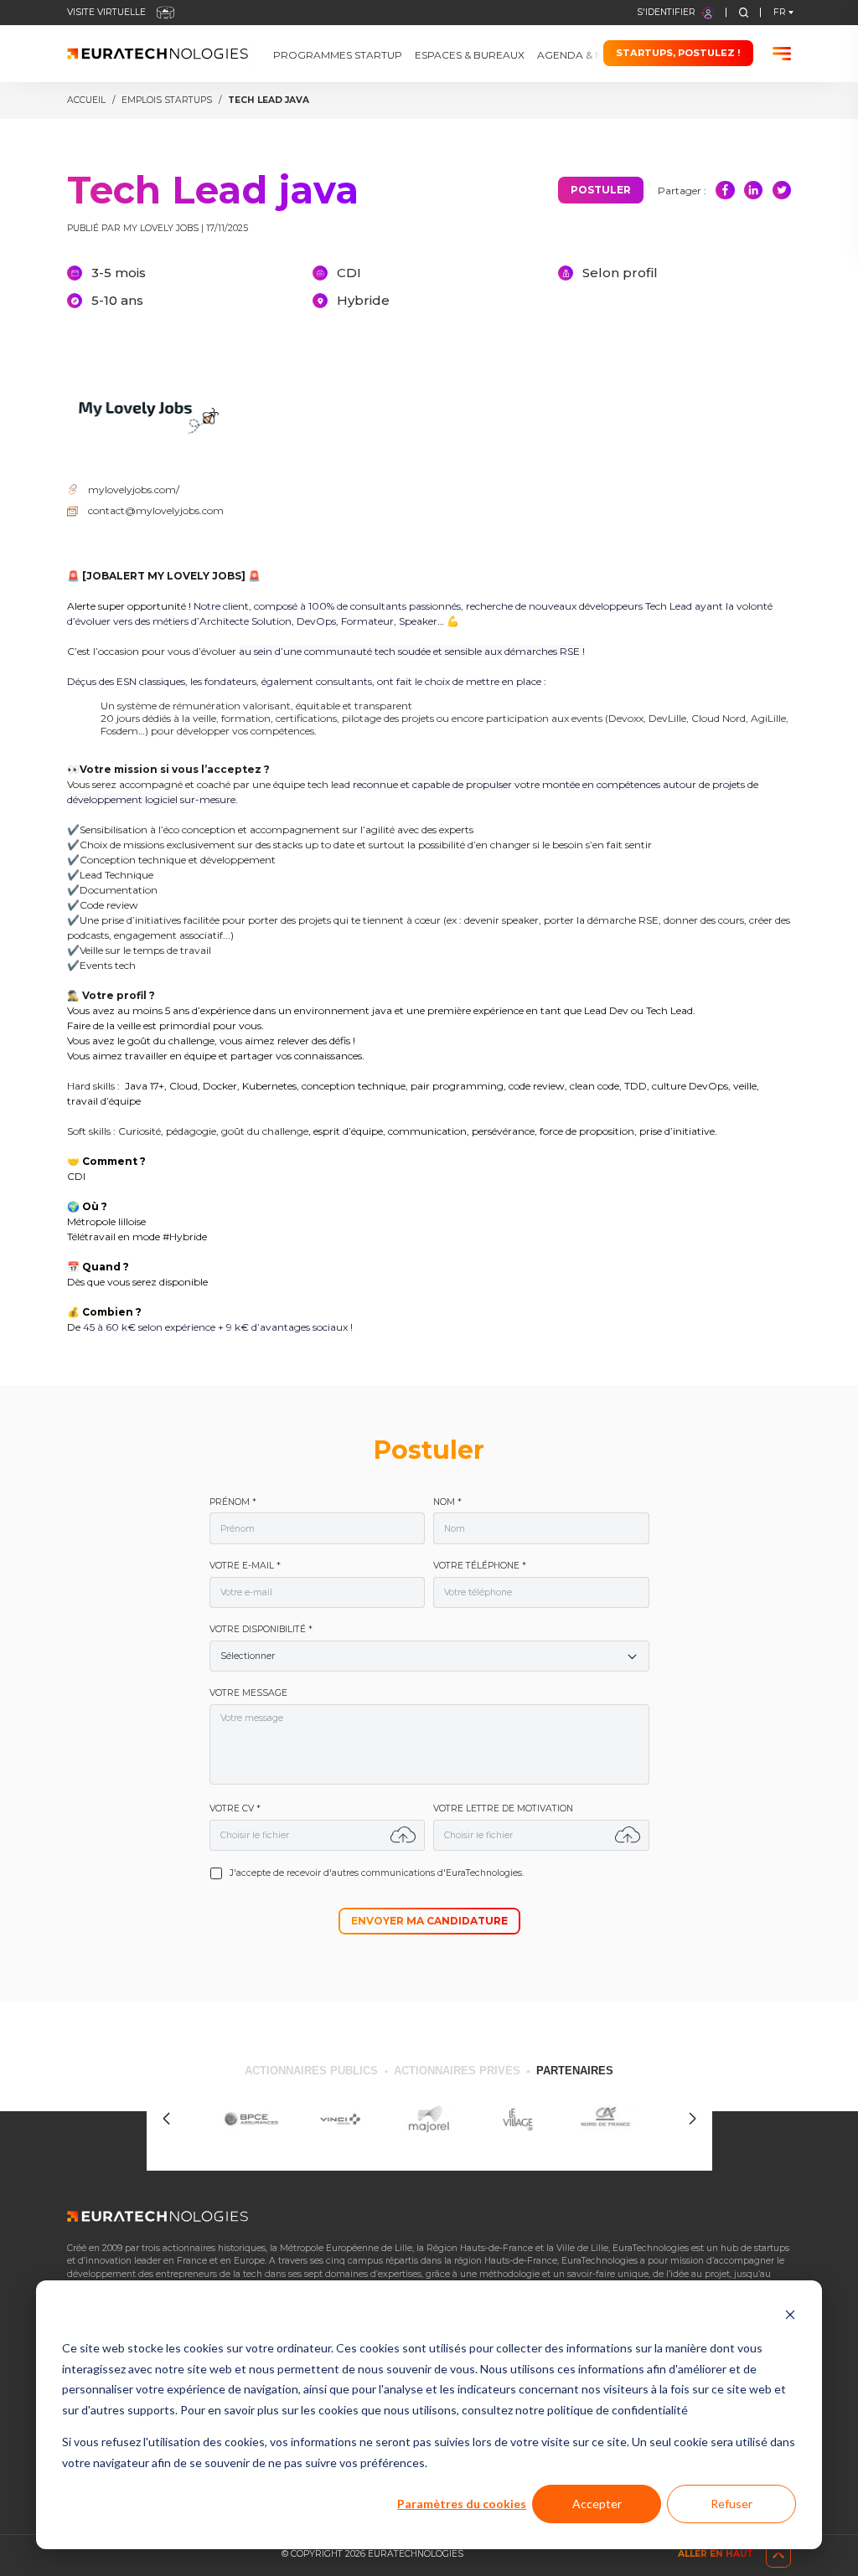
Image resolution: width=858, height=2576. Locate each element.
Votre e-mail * (245, 1566)
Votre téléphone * (480, 1566)
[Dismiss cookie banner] (790, 2317)
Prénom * (233, 1502)
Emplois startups (167, 100)
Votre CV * (235, 1809)
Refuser (731, 2504)
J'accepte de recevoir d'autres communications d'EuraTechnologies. (377, 1873)
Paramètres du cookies (462, 2504)
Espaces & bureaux (470, 56)
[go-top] (778, 2555)
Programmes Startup (338, 56)
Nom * (447, 1502)
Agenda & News (581, 56)
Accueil (86, 100)
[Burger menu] (782, 54)
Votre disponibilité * (261, 1630)
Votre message (248, 1693)
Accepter (597, 2504)
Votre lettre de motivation (503, 1809)
